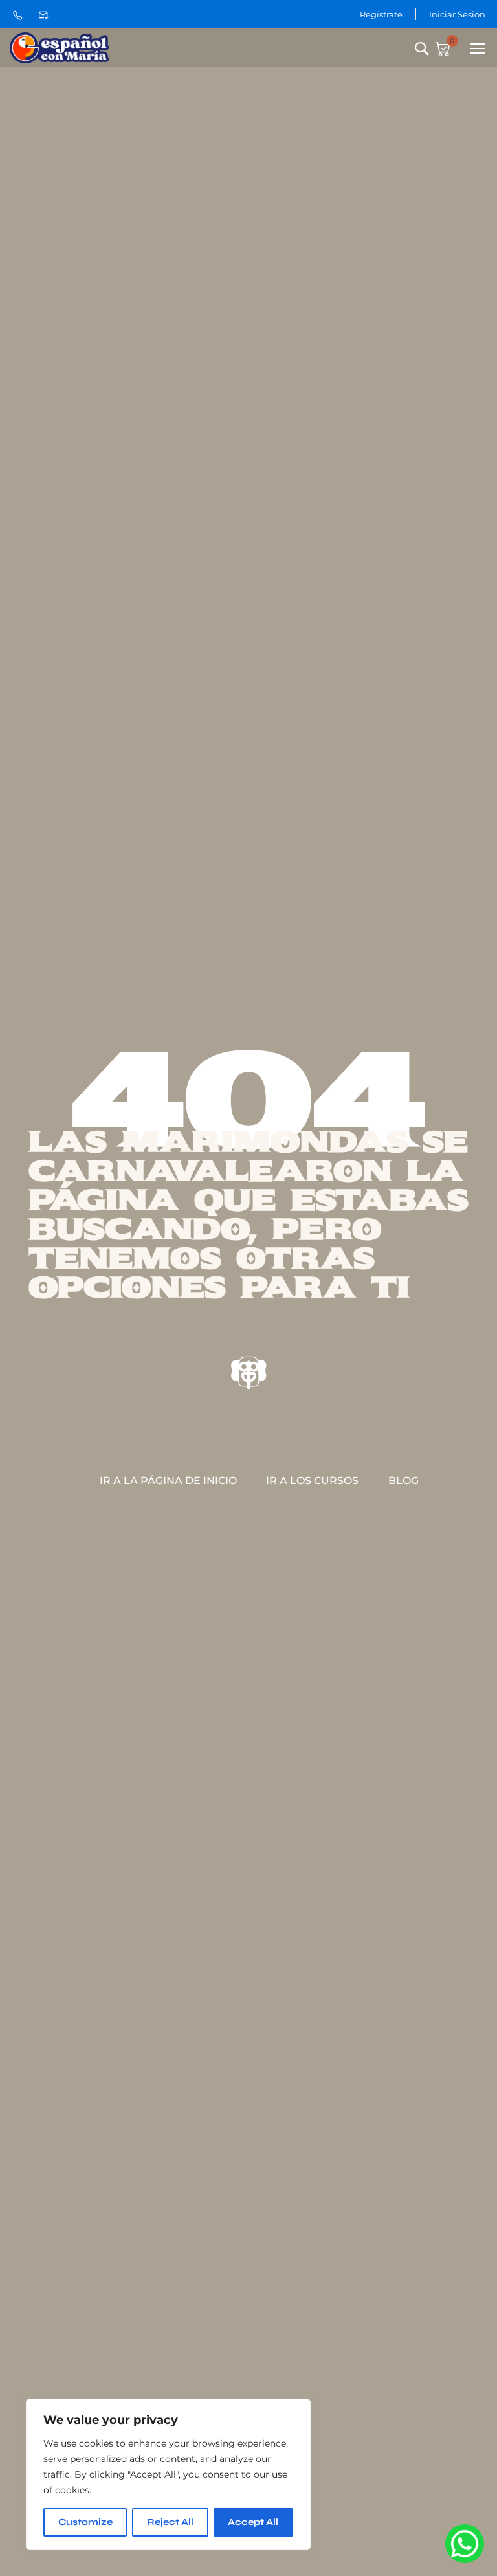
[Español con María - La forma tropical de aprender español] (59, 48)
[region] (168, 2474)
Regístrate (381, 14)
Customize (85, 2522)
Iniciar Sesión (457, 14)
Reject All (170, 2522)
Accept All (253, 2522)
